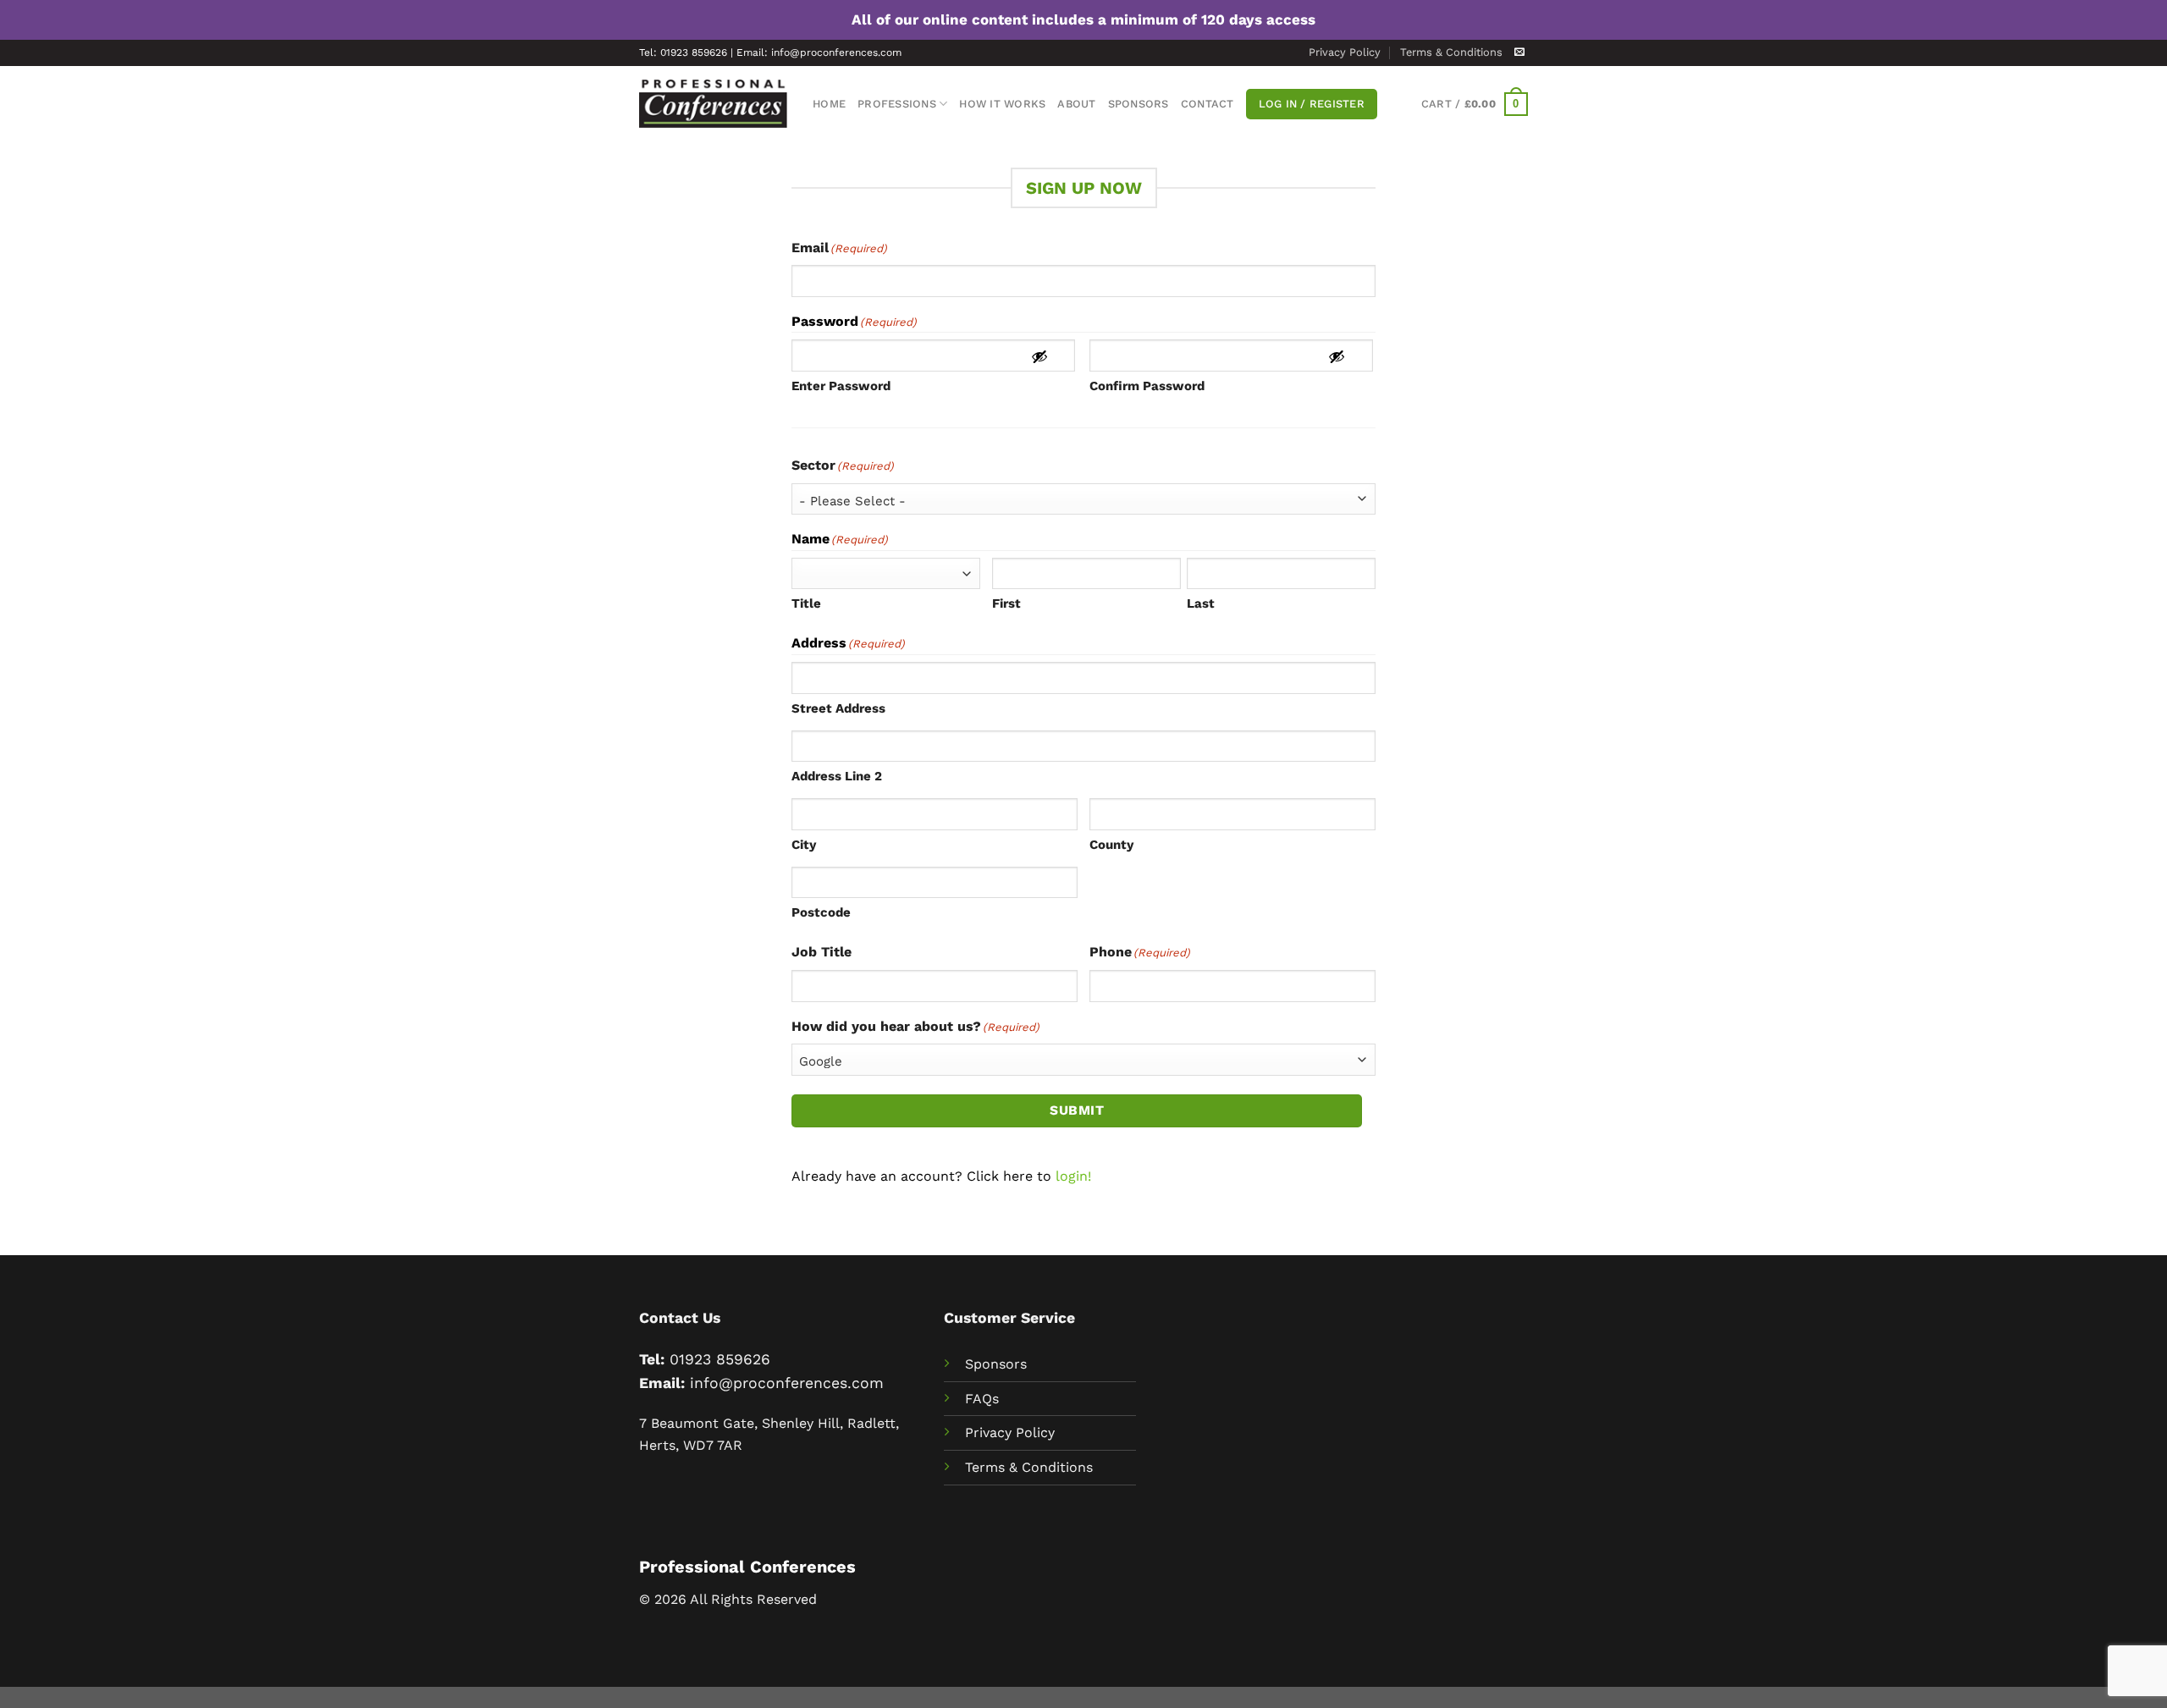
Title (806, 603)
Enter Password (841, 386)
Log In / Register (1312, 104)
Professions (897, 104)
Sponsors (1139, 104)
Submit (1077, 1110)
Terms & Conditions (1451, 52)
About (1076, 104)
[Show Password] (1039, 356)
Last (1201, 603)
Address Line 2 (837, 776)
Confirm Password (1147, 386)
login (1072, 1176)
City (804, 845)
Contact (1208, 104)
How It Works (1002, 104)
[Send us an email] (1519, 52)
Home (829, 104)
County (1111, 845)
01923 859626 (720, 1359)
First (1006, 603)
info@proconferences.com (787, 1383)
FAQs (982, 1399)
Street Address (838, 708)
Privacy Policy (1345, 52)
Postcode (821, 912)
